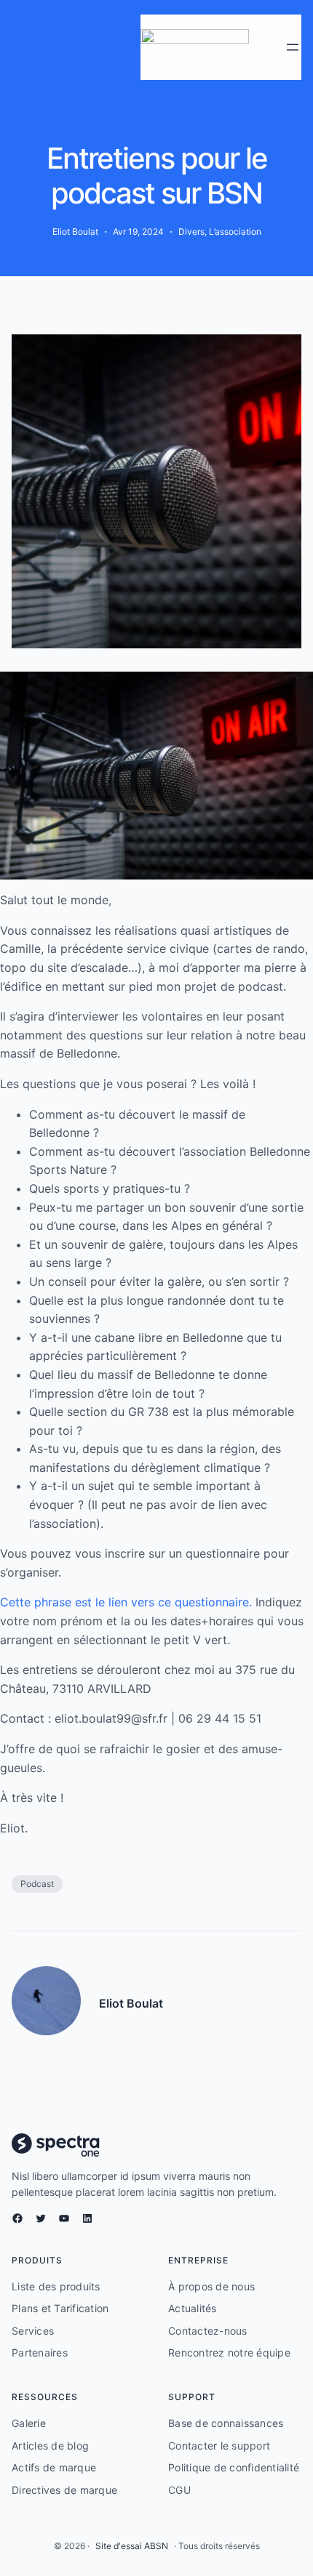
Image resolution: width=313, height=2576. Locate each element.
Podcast (37, 1884)
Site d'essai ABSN (132, 2546)
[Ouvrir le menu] (293, 47)
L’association (235, 232)
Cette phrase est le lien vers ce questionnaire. (126, 1602)
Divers (191, 232)
